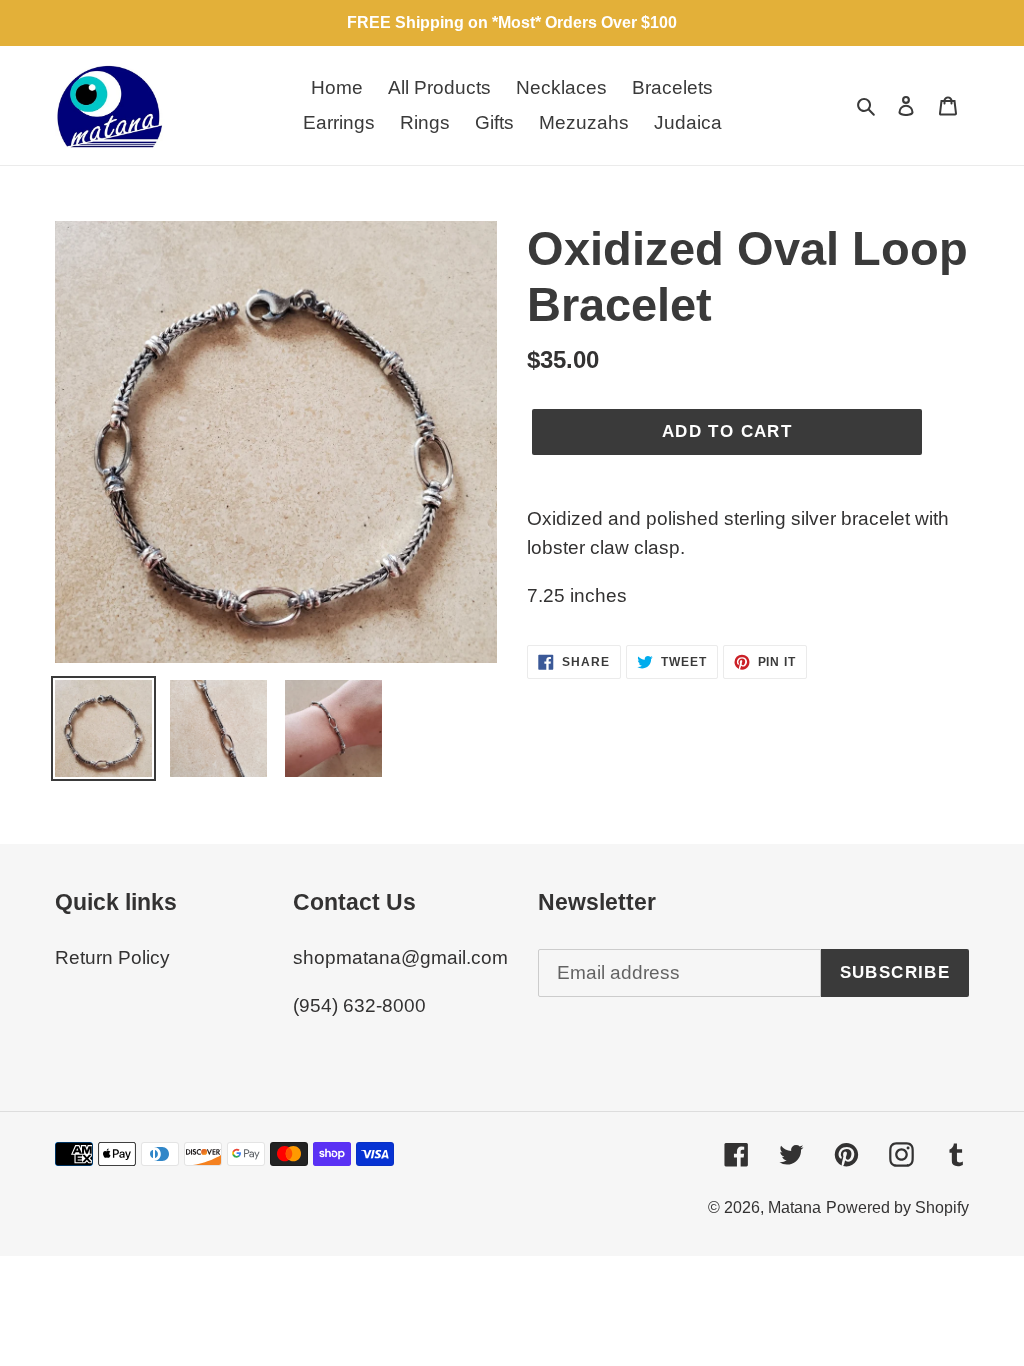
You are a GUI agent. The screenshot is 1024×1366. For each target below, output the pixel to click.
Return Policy (112, 957)
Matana (794, 1207)
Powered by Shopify (897, 1207)
